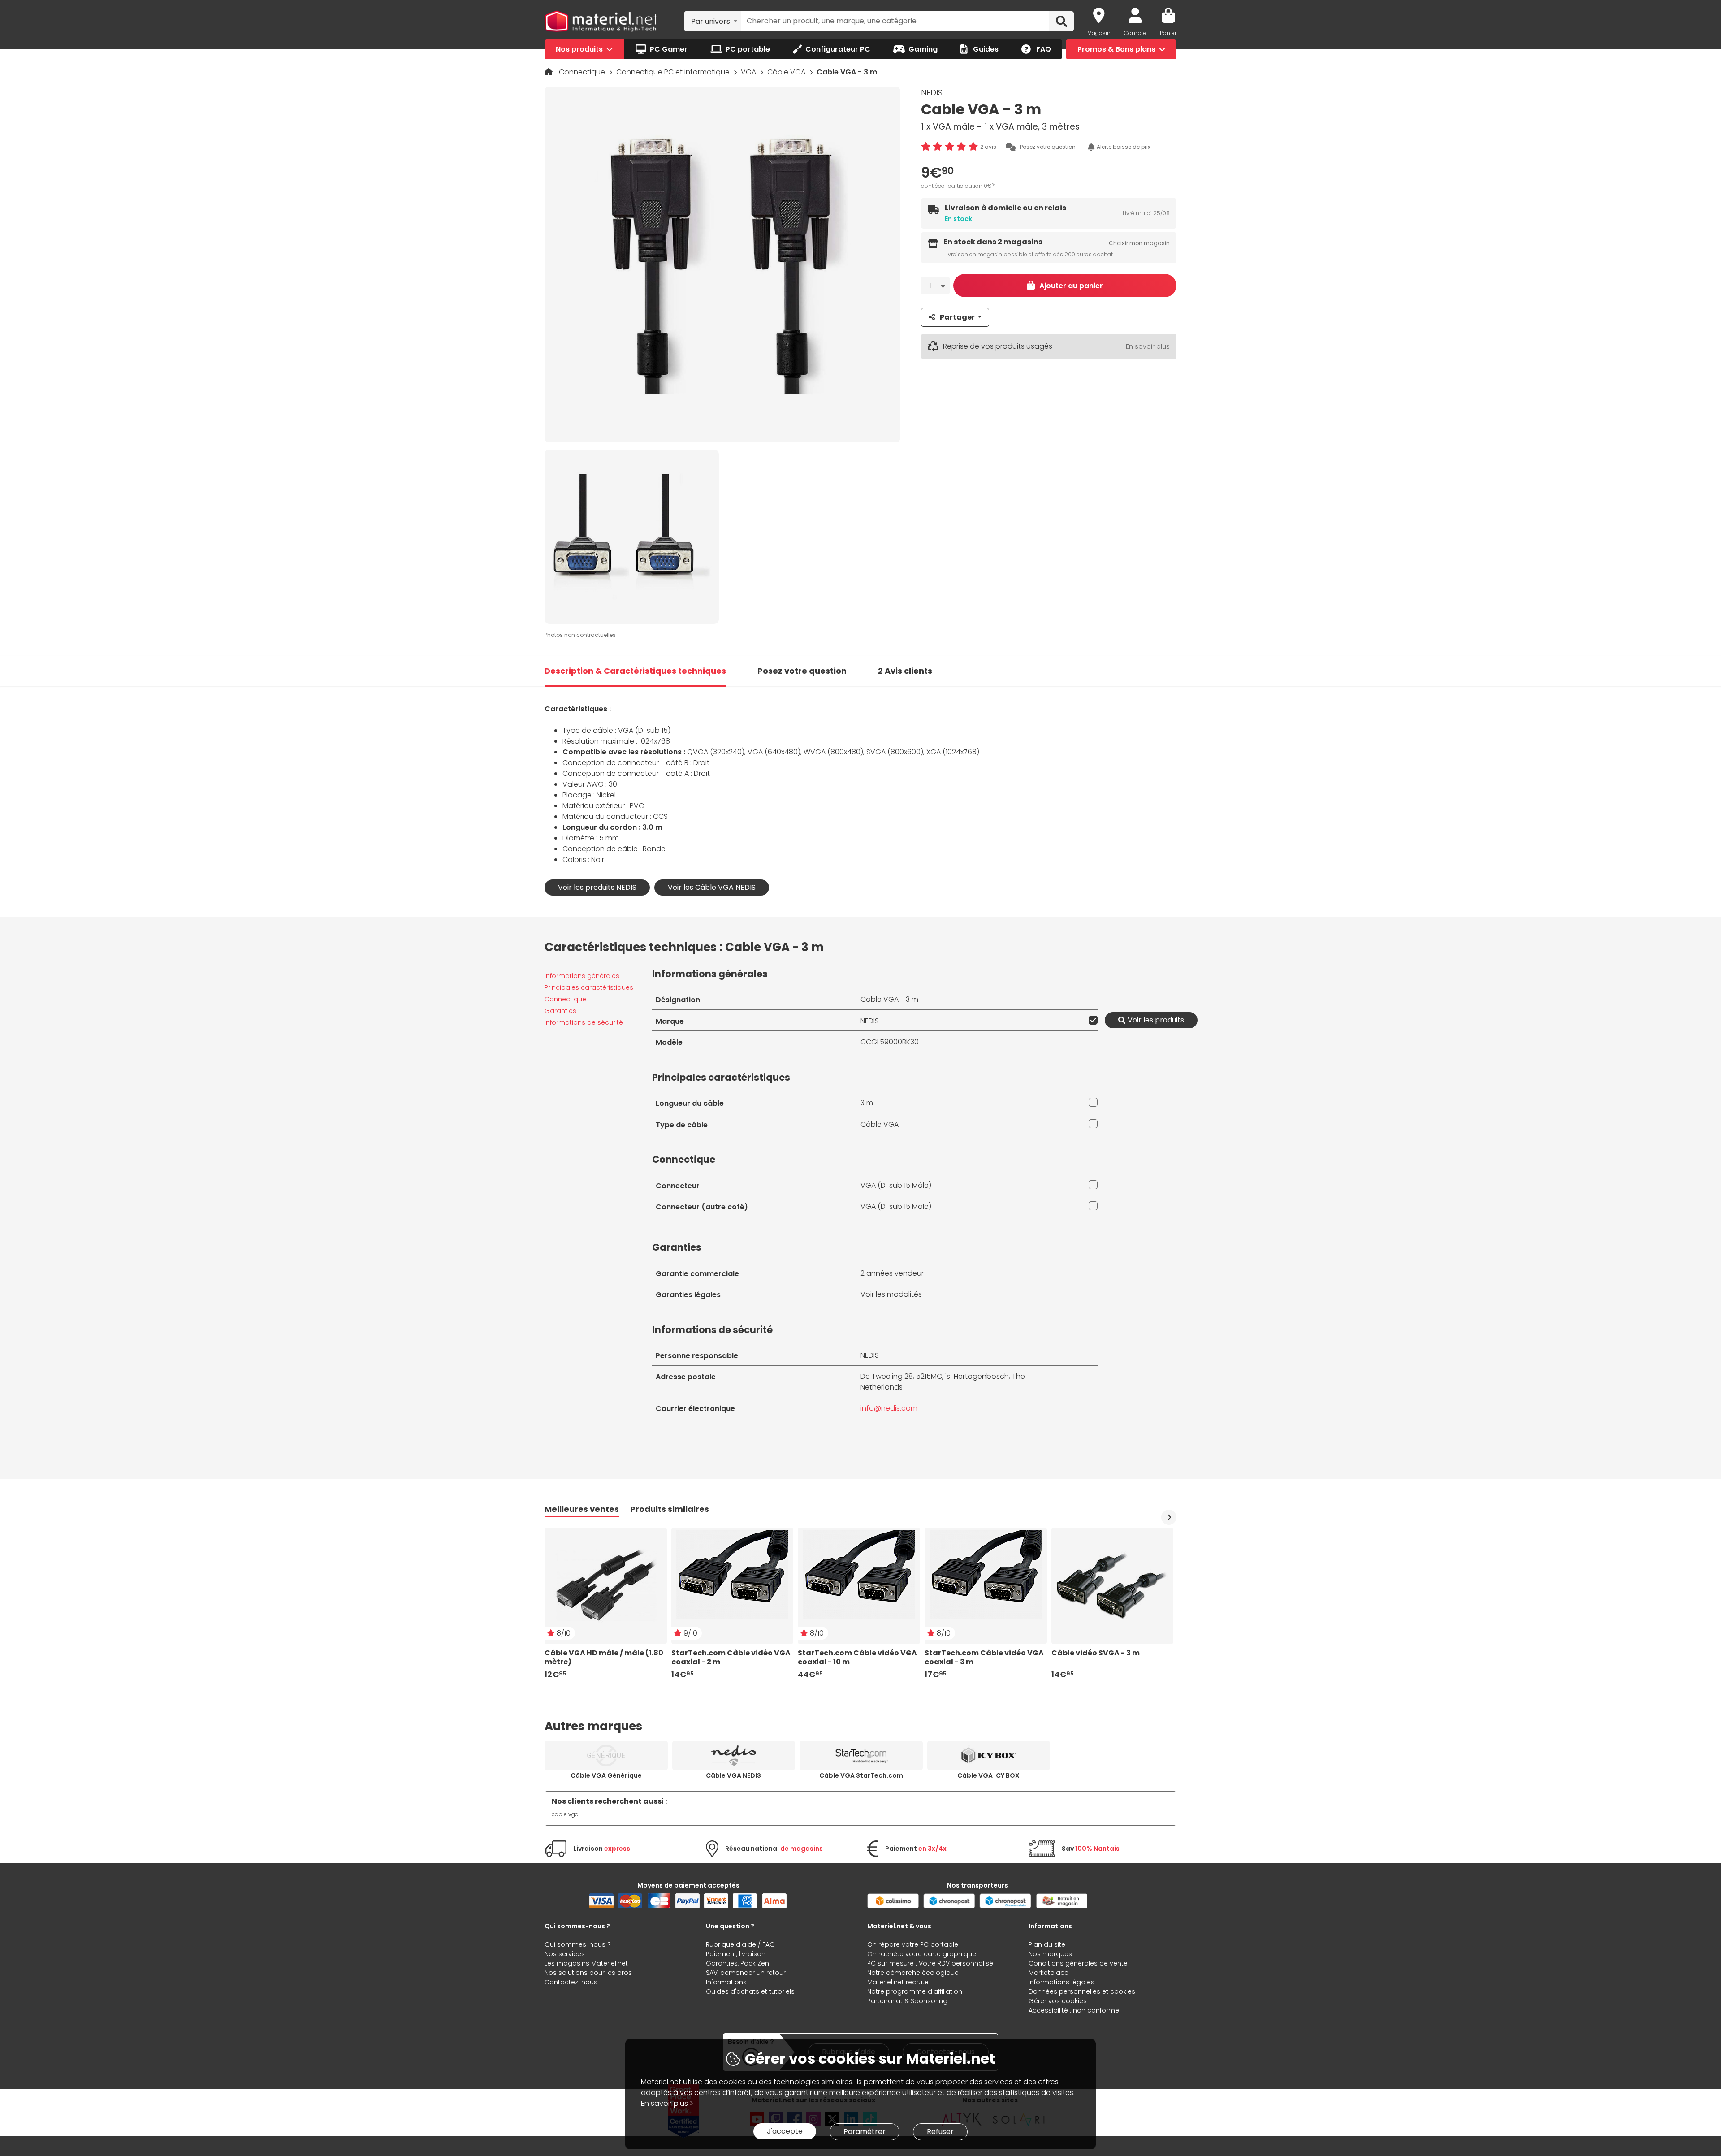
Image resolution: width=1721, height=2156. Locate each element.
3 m (867, 1103)
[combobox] (713, 21)
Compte (1135, 33)
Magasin (1099, 33)
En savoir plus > (667, 2103)
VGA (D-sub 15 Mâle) (896, 1185)
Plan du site (1047, 1944)
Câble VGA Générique (606, 1775)
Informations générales (582, 976)
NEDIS (932, 93)
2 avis (988, 147)
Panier (1168, 33)
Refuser (940, 2132)
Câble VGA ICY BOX (988, 1775)
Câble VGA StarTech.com (861, 1775)
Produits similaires (670, 1509)
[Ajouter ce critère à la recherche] (1091, 1020)
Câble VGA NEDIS (733, 1775)
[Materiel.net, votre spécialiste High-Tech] (601, 22)
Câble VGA (787, 72)
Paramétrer (865, 2132)
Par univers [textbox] (711, 21)
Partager (957, 317)
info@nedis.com (889, 1408)
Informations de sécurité (584, 1022)
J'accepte (785, 2131)
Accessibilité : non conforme (1074, 2010)
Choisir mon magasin (1139, 244)
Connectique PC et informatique (674, 72)
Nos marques (1050, 1954)
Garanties (560, 1011)
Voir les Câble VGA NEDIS (712, 887)
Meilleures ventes (582, 1509)
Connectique (583, 72)
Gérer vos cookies (1058, 2001)
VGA (749, 72)
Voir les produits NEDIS (597, 887)
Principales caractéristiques (589, 987)
